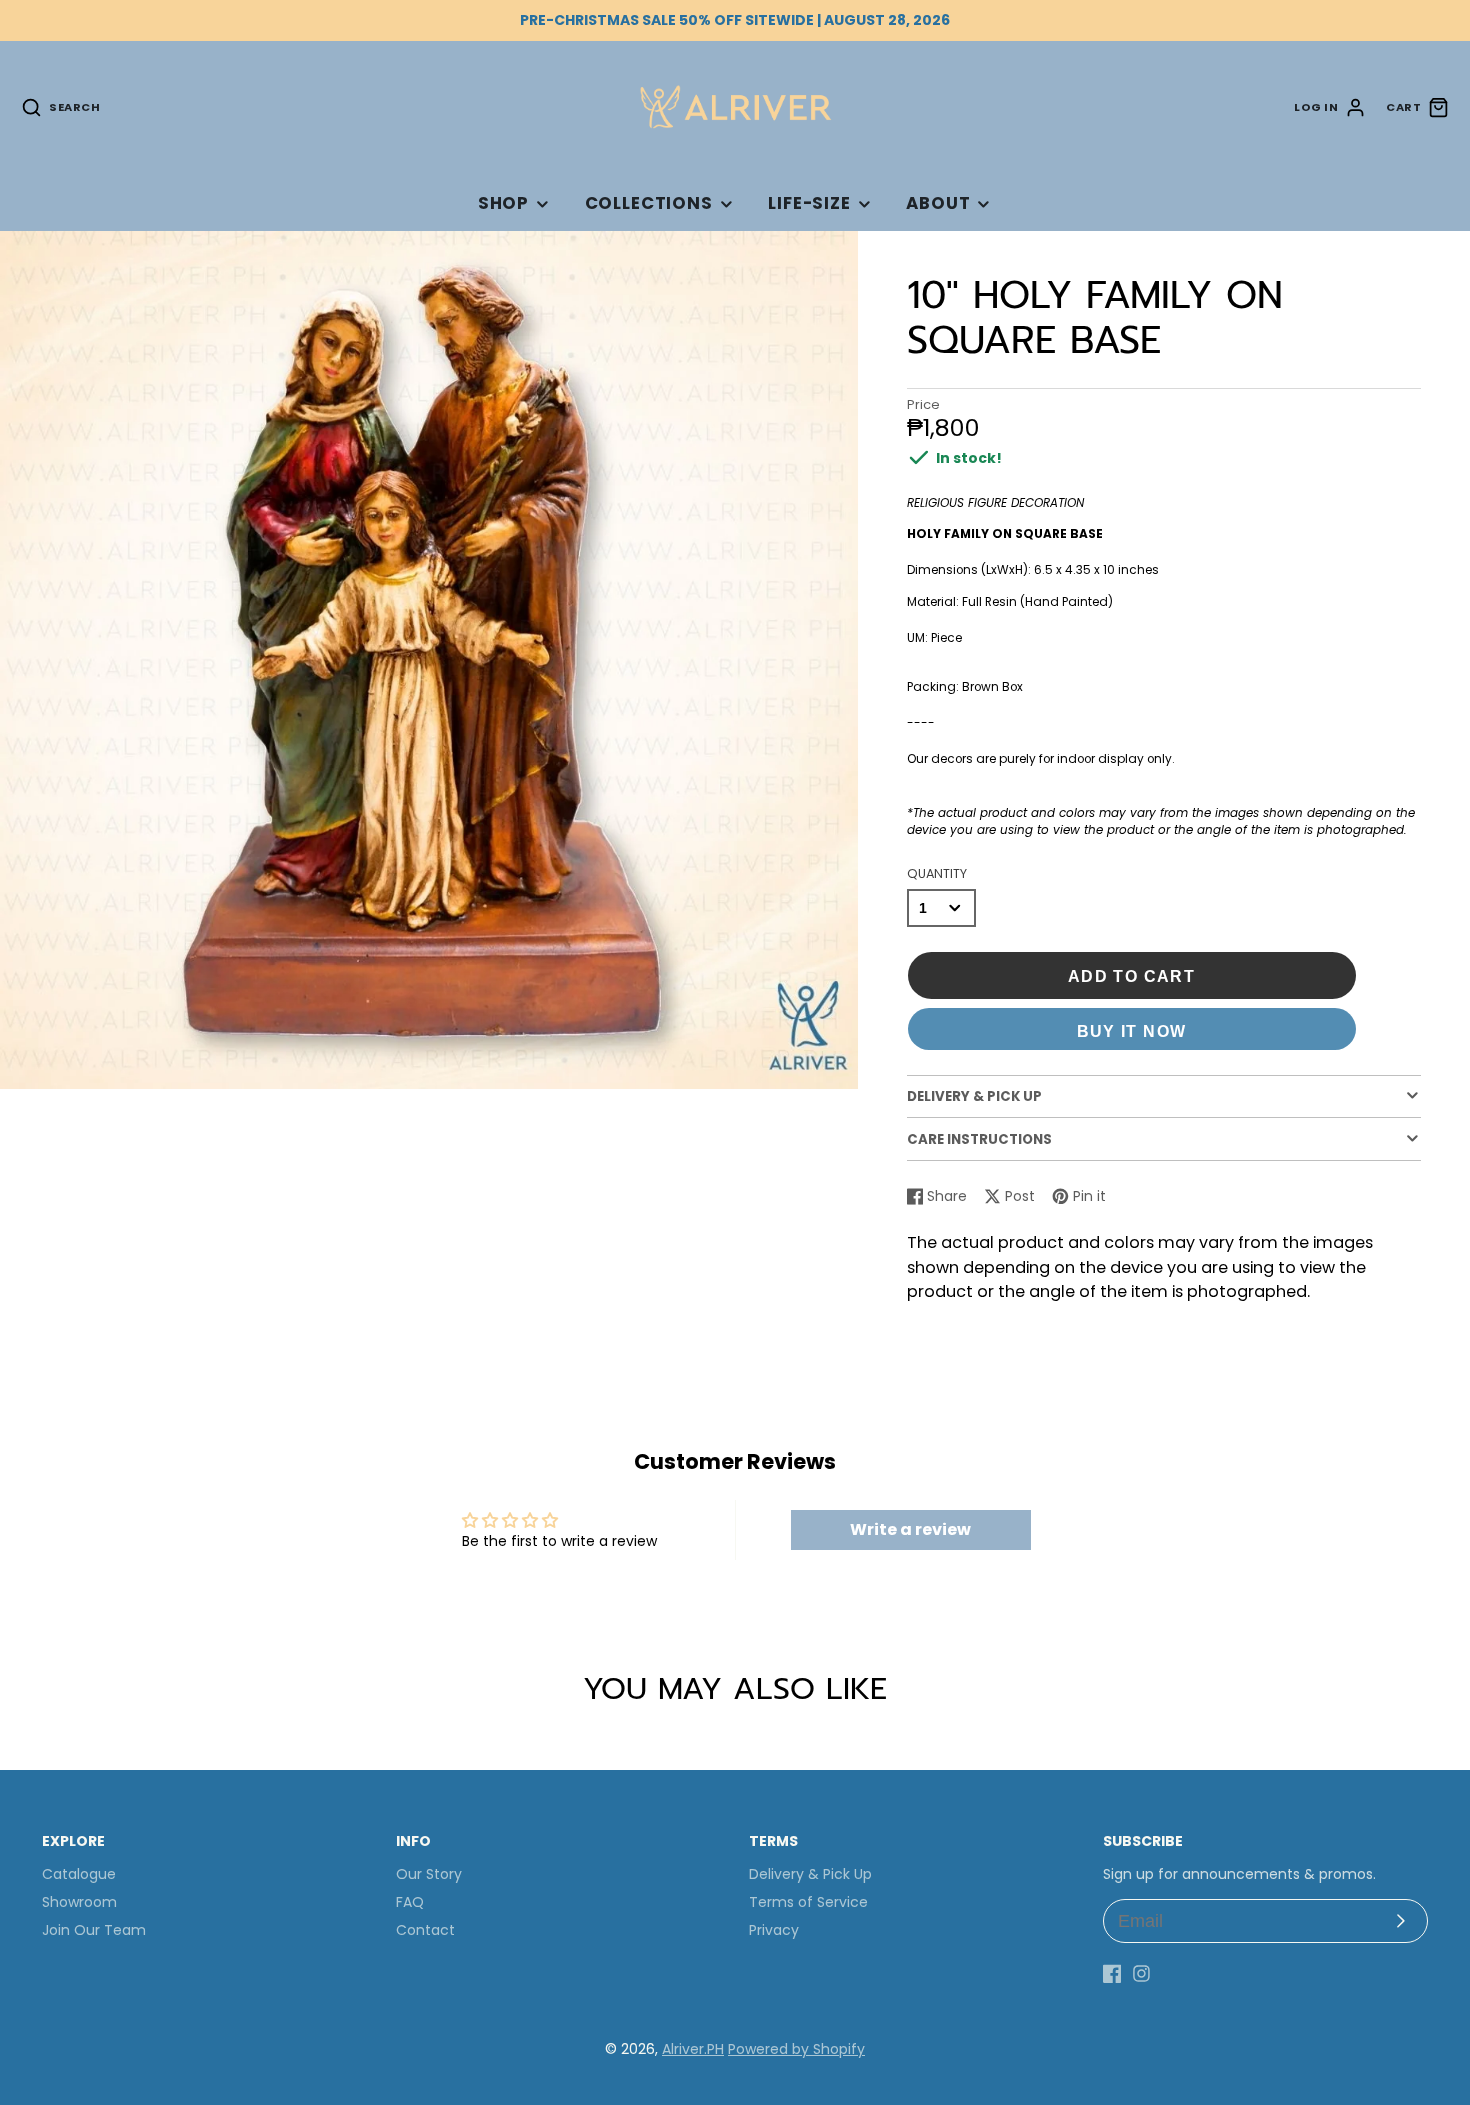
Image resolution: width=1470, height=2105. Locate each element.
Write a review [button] (910, 1529)
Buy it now (1132, 1031)
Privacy (774, 1930)
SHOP (503, 203)
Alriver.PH (693, 2049)
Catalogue (79, 1874)
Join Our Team (94, 1930)
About (938, 203)
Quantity (937, 873)
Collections (649, 203)
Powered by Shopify (796, 2049)
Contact (425, 1930)
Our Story (429, 1874)
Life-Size (809, 203)
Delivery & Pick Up (810, 1874)
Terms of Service (808, 1902)
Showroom (79, 1902)
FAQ (410, 1902)
